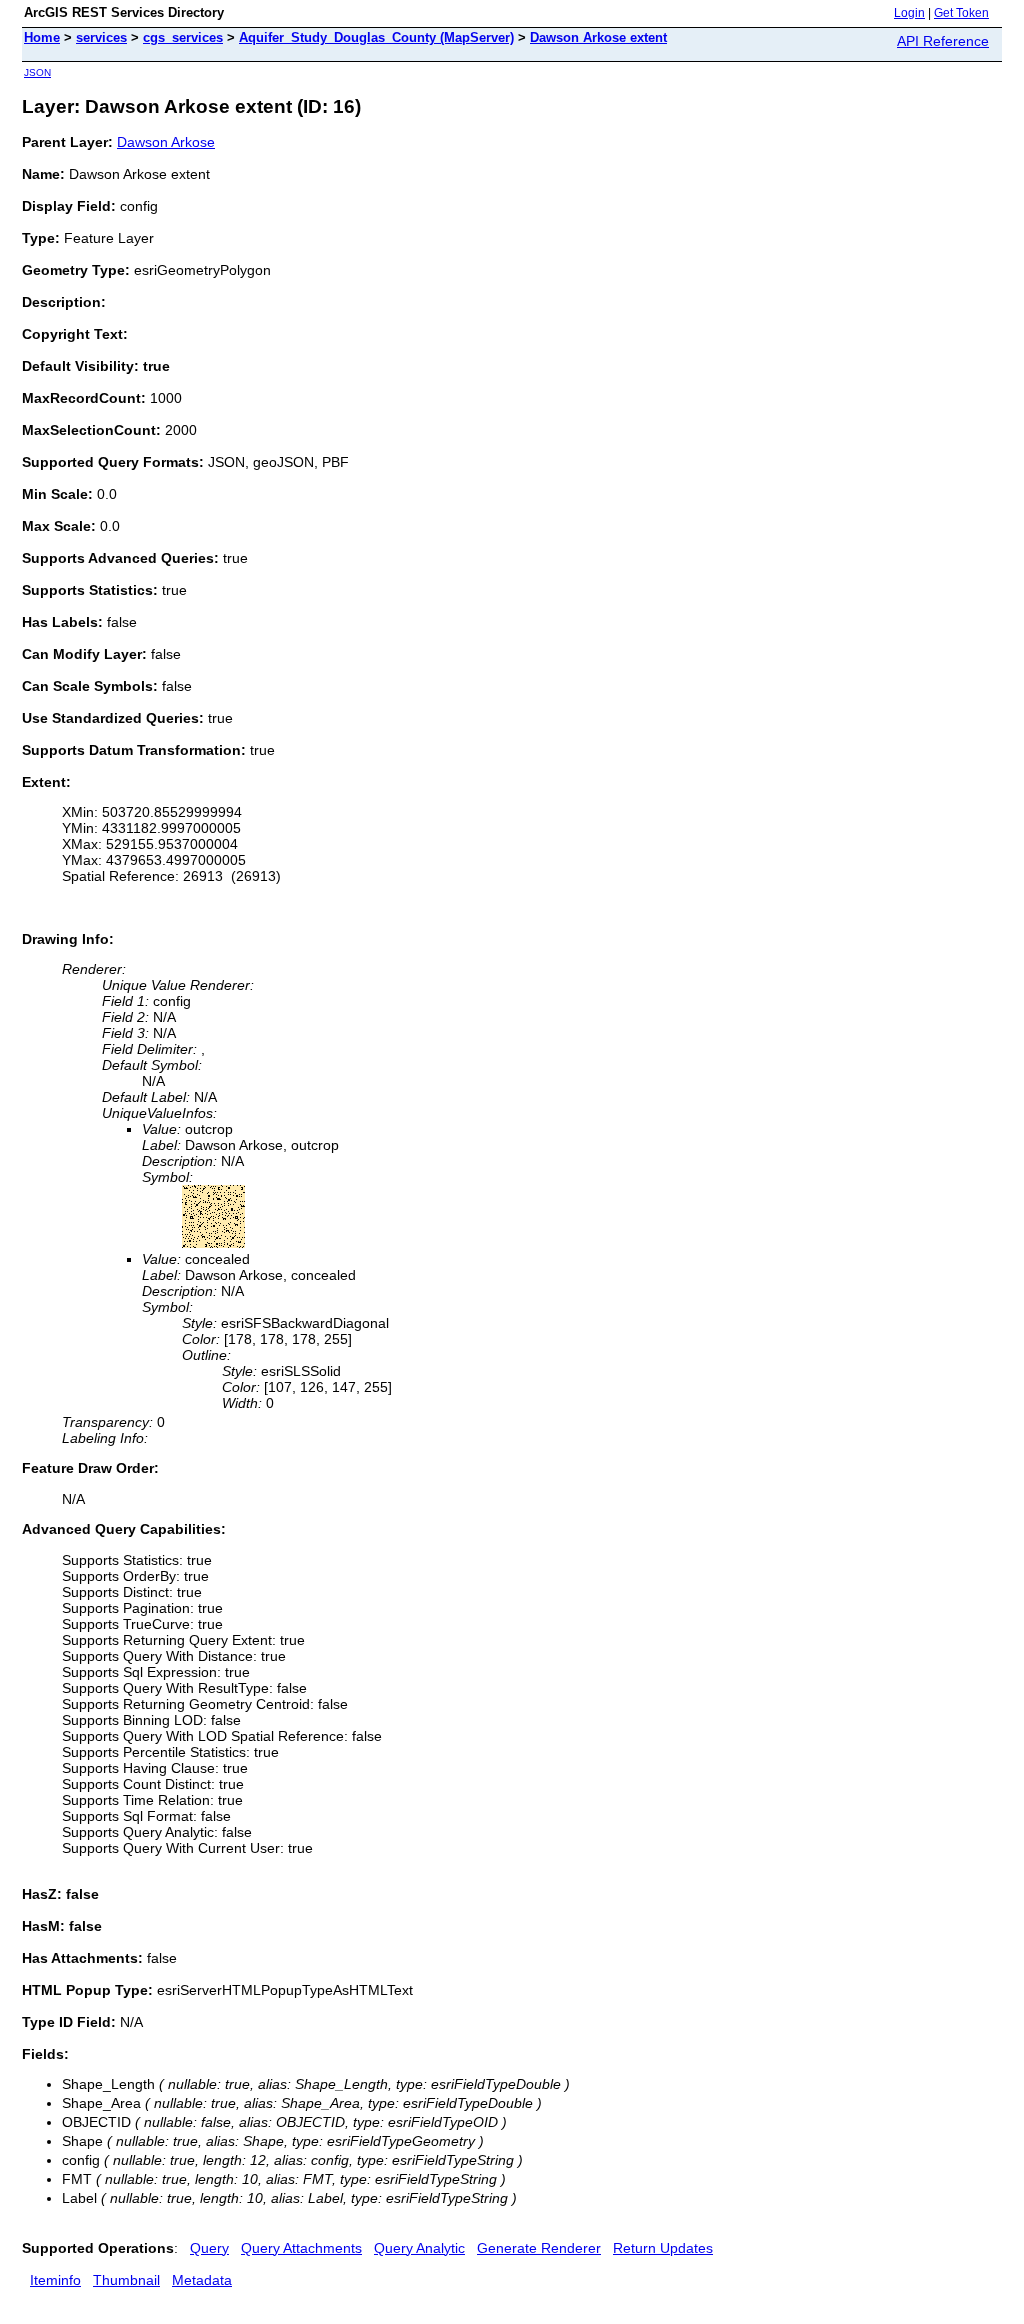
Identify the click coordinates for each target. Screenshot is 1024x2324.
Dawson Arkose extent (598, 37)
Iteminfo (55, 2280)
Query (209, 2248)
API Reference (943, 41)
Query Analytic (419, 2248)
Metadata (202, 2280)
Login (909, 13)
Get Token (961, 13)
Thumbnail (126, 2280)
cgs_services (183, 37)
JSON (37, 72)
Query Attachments (301, 2248)
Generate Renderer (539, 2248)
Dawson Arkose (166, 142)
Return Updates (663, 2248)
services (101, 37)
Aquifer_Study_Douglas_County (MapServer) (376, 37)
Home (42, 37)
